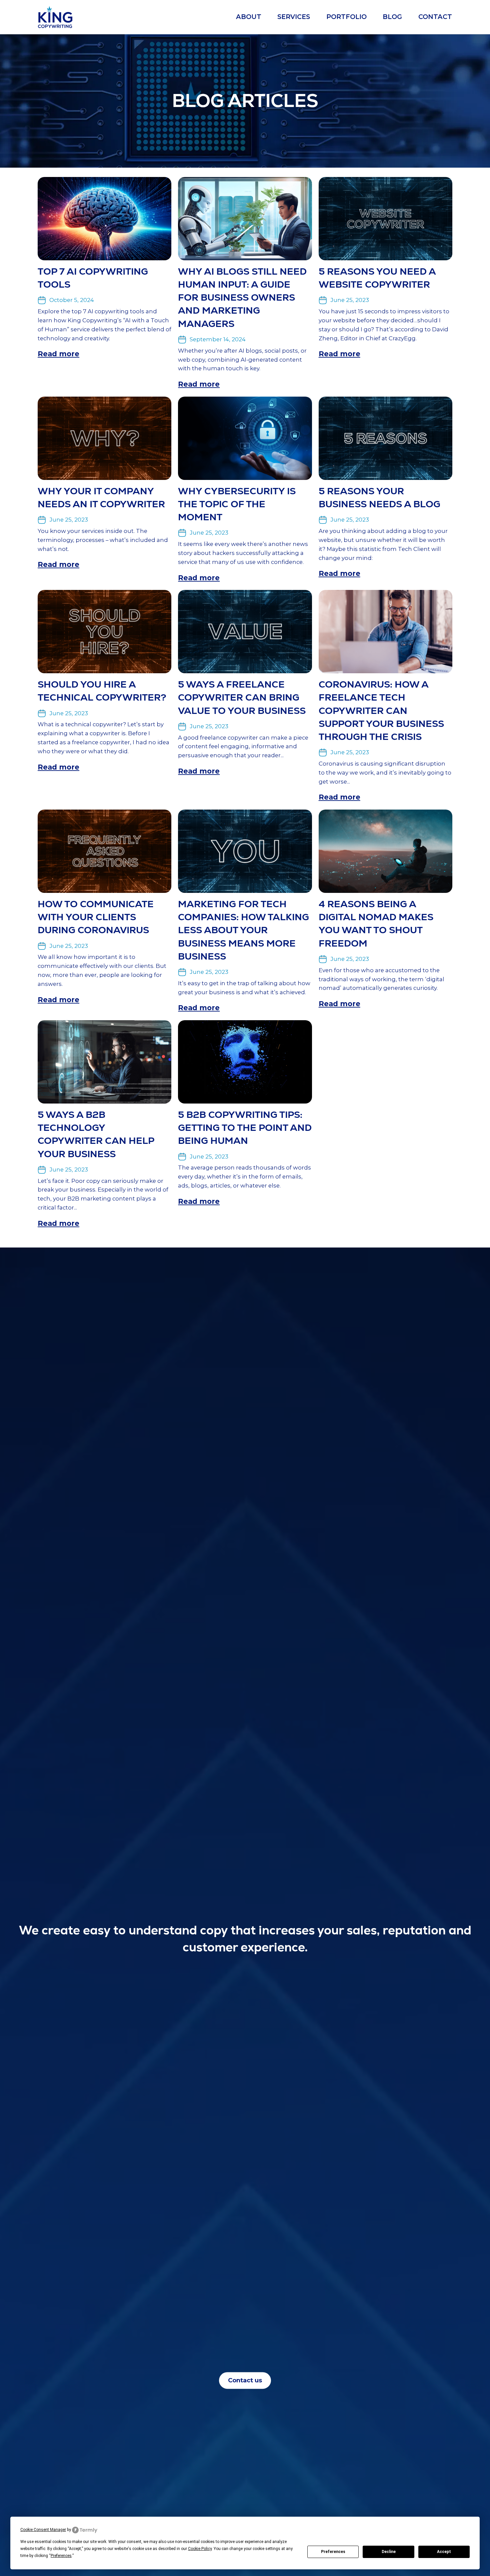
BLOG (392, 17)
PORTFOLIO (346, 17)
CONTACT (435, 17)
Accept (444, 2552)
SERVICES (294, 17)
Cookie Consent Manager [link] (43, 2530)
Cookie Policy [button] (200, 2549)
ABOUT (249, 17)
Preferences (333, 2552)
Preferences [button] (61, 2556)
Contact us (245, 2381)
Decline (389, 2552)
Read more (58, 354)
